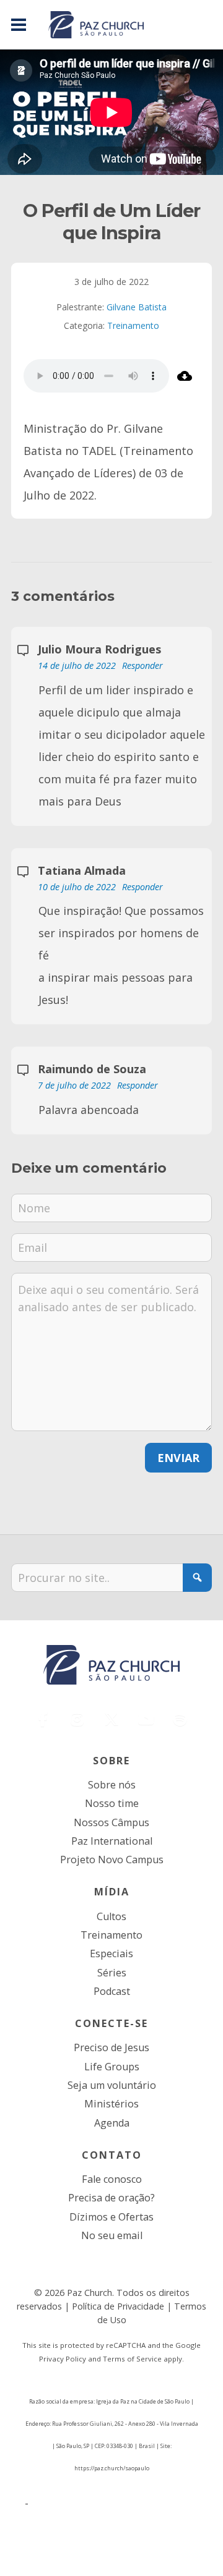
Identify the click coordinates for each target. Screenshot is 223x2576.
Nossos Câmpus (111, 1822)
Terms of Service (132, 2359)
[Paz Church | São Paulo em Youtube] (146, 1719)
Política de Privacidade (118, 2306)
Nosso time (112, 1803)
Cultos (111, 1916)
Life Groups (112, 2067)
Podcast (112, 1991)
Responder (142, 665)
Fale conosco (112, 2179)
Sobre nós (112, 1785)
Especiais (111, 1953)
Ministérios (111, 2104)
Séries (112, 1973)
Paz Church (90, 2293)
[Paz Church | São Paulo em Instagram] (77, 1719)
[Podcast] (180, 1719)
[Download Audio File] (184, 376)
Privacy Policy (63, 2359)
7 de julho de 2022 (76, 1085)
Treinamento (133, 325)
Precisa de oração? (111, 2198)
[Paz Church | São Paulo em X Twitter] (111, 1719)
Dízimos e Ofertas (111, 2217)
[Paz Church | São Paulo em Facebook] (43, 1719)
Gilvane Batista (137, 307)
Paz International (112, 1841)
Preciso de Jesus (111, 2047)
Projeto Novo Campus (112, 1860)
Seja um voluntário (112, 2085)
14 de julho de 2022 (78, 665)
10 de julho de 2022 (78, 887)
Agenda (112, 2123)
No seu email (112, 2235)
